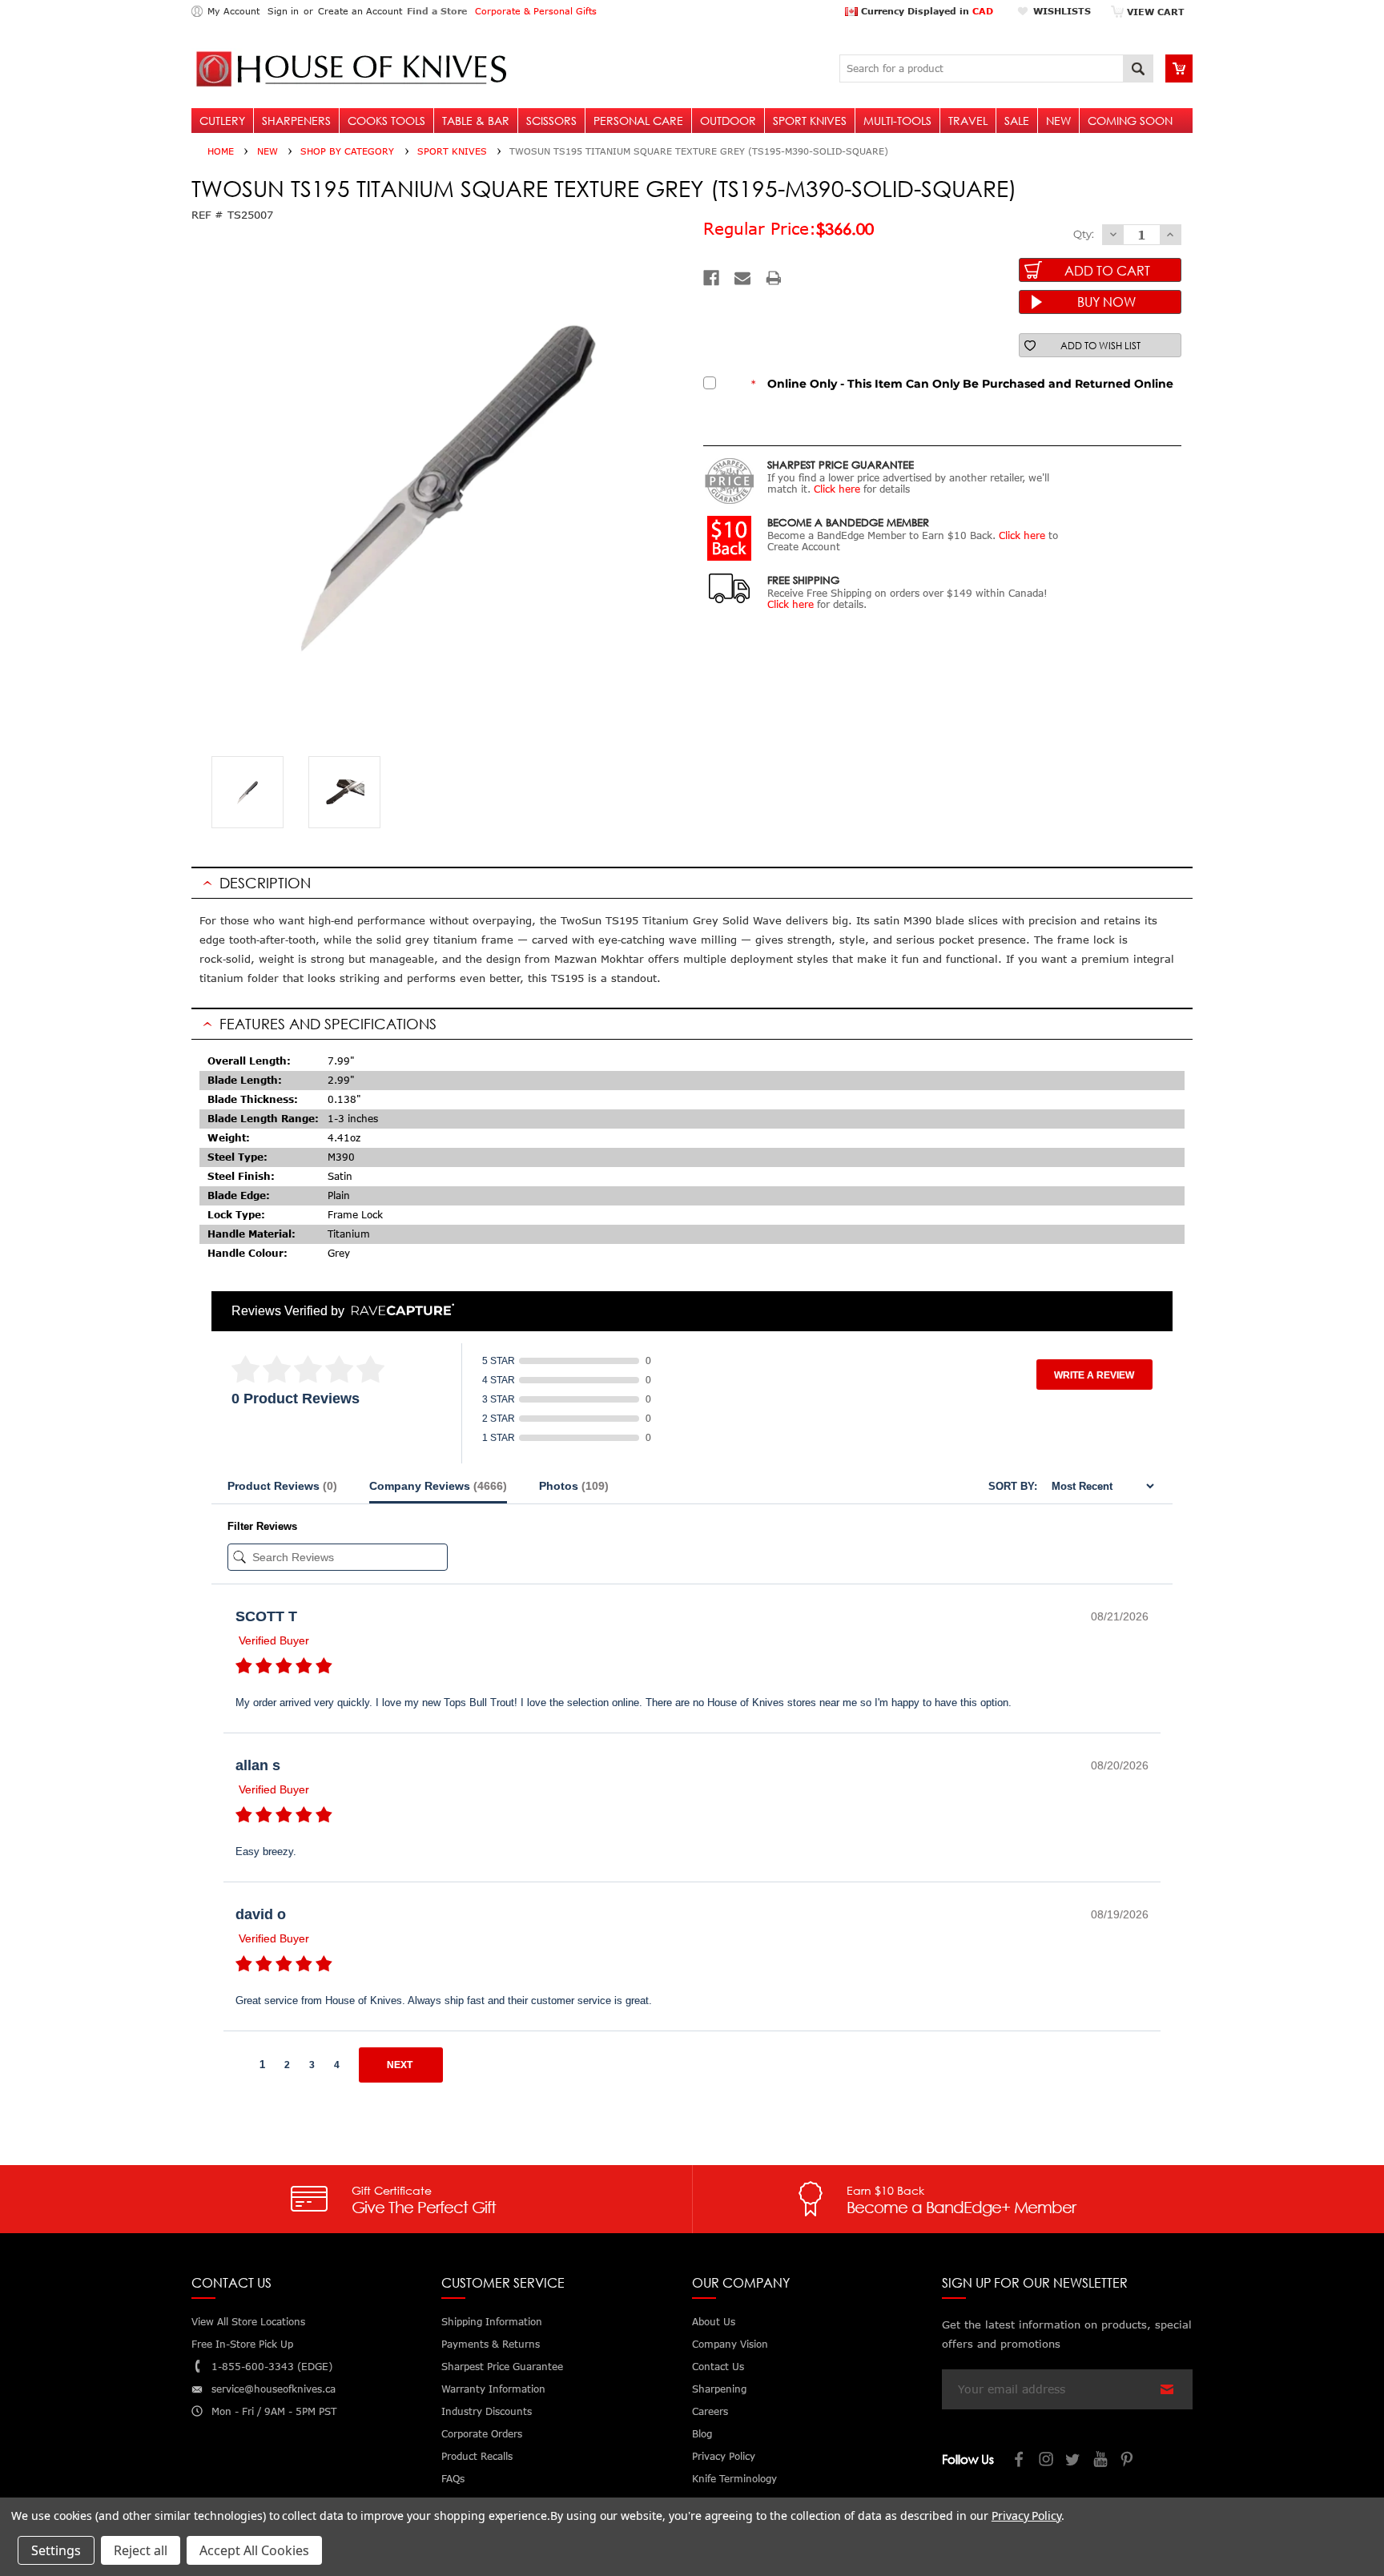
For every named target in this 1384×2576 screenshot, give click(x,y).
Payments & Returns (491, 2344)
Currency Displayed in (925, 11)
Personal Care (638, 121)
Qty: (1084, 234)
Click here (837, 489)
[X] (1074, 2461)
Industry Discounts (487, 2411)
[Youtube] (1101, 2461)
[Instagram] (1047, 2461)
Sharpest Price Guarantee (502, 2367)
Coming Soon (1130, 121)
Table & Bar (476, 121)
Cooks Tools (386, 121)
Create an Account (360, 11)
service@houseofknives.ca (274, 2389)
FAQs (453, 2479)
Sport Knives (810, 121)
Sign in (283, 11)
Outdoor (728, 121)
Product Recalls (477, 2456)
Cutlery (222, 121)
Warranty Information (493, 2389)
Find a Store (437, 11)
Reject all (141, 2550)
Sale (1017, 121)
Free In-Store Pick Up (242, 2344)
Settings (56, 2550)
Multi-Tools (897, 121)
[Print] (774, 278)
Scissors (551, 121)
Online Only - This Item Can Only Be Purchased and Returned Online (962, 384)
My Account (233, 11)
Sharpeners (296, 121)
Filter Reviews (262, 1526)
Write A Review (1094, 1375)
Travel (968, 121)
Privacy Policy (1026, 2516)
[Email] (742, 278)
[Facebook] (711, 278)
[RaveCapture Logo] (399, 1311)
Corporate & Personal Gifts (536, 11)
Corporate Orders (482, 2434)
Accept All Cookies (254, 2550)
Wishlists (1062, 11)
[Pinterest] (1129, 2461)
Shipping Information (492, 2322)
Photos (574, 1486)
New (1058, 121)
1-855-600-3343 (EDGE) (272, 2367)
